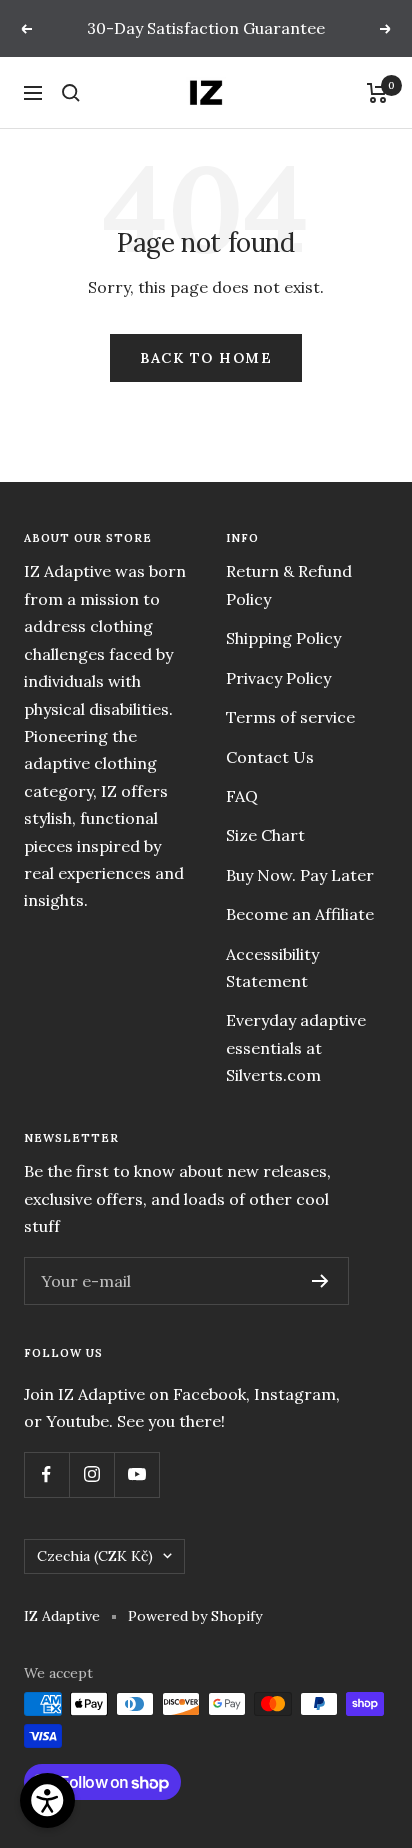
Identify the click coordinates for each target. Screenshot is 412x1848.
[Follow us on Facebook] (46, 1474)
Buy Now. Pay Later (300, 875)
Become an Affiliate (300, 914)
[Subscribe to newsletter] (320, 1281)
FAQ (242, 796)
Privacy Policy (278, 678)
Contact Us (270, 757)
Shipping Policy (283, 638)
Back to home (206, 358)
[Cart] (377, 93)
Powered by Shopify (195, 1616)
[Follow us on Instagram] (91, 1474)
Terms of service (290, 717)
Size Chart (265, 835)
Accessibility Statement (272, 967)
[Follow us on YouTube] (136, 1474)
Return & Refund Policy (289, 584)
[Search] (71, 93)
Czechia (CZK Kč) (95, 1556)
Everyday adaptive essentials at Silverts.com (296, 1047)
